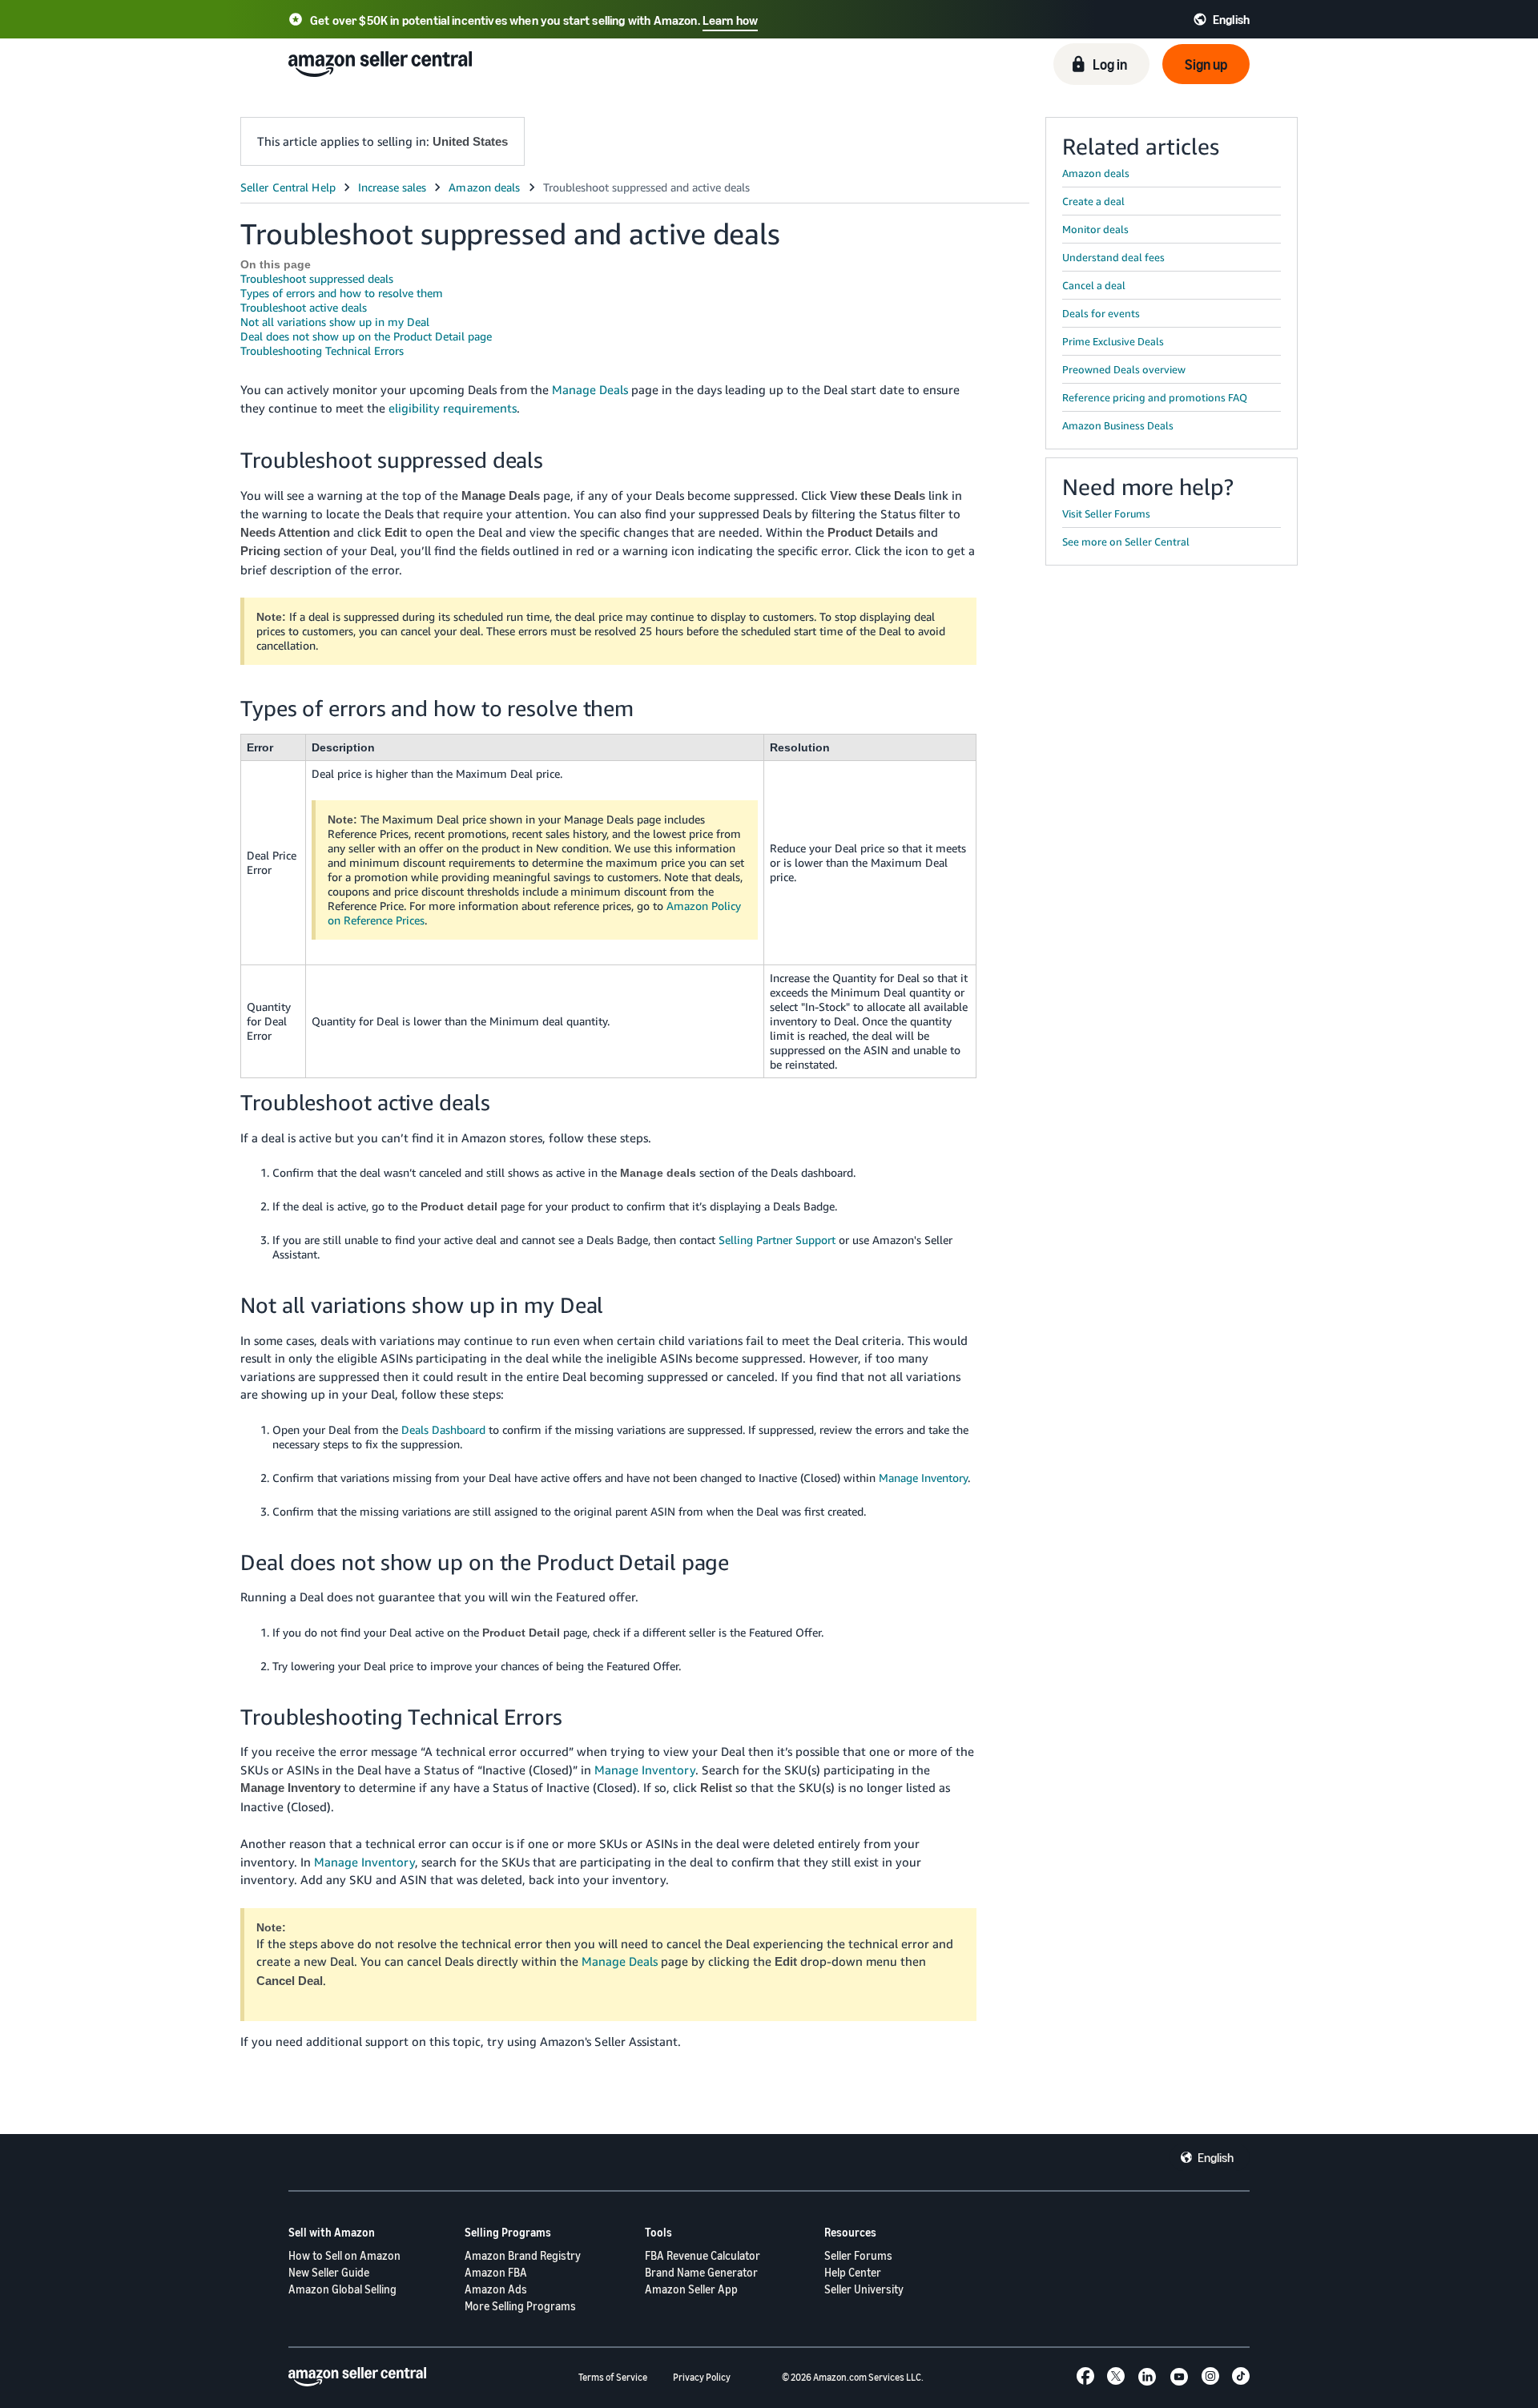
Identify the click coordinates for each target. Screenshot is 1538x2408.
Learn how (730, 20)
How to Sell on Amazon (344, 2255)
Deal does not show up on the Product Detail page (366, 336)
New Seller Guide (329, 2272)
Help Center (853, 2272)
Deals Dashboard (443, 1429)
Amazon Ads (496, 2289)
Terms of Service (613, 2377)
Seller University (864, 2289)
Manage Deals (590, 389)
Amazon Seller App (691, 2289)
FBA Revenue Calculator (703, 2255)
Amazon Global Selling (342, 2289)
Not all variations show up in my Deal (335, 322)
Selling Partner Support (777, 1240)
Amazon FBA (496, 2272)
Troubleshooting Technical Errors (322, 350)
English (1216, 2157)
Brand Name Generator (701, 2272)
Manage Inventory (923, 1478)
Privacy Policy (702, 2377)
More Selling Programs (520, 2306)
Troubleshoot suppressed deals (317, 278)
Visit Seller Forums (1106, 513)
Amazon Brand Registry (523, 2255)
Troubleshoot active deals (304, 307)
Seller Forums (858, 2255)
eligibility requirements (453, 408)
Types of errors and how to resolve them (342, 293)
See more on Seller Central (1126, 542)
